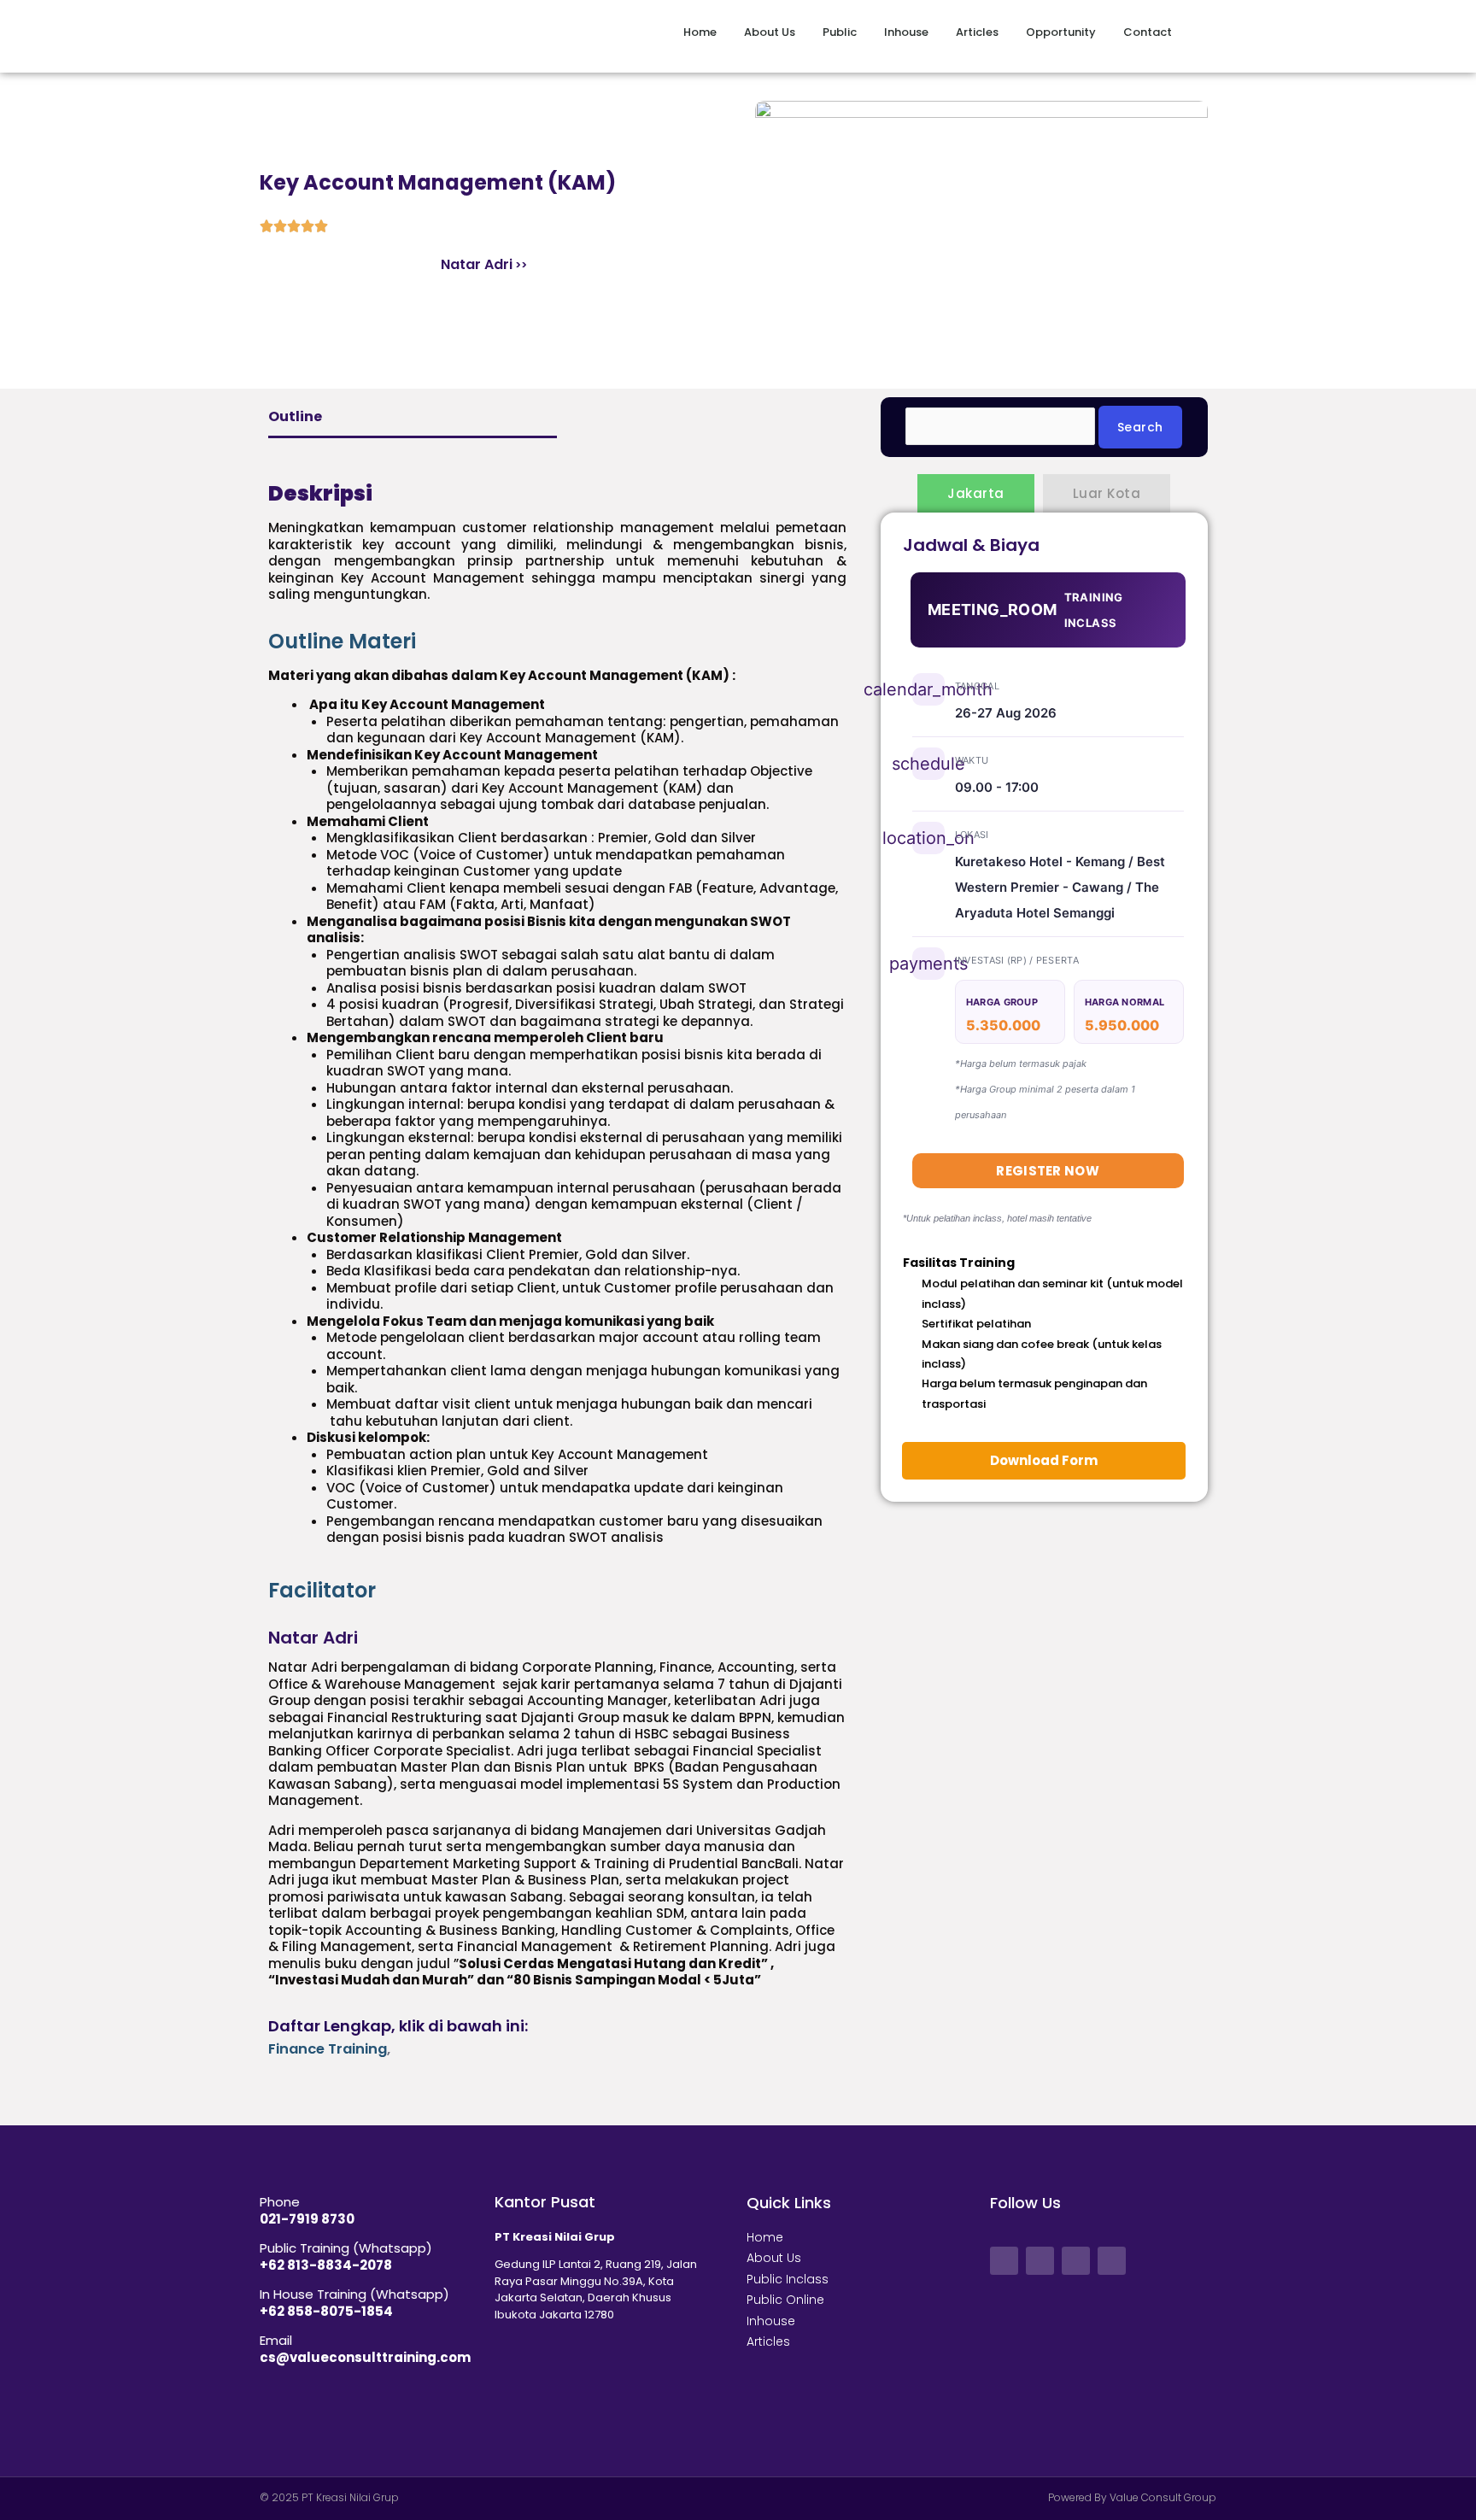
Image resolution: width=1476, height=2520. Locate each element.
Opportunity (1061, 32)
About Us (770, 32)
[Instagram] (1076, 2261)
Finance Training (328, 2049)
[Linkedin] (1112, 2261)
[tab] (557, 642)
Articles (977, 32)
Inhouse (906, 32)
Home (700, 32)
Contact (1148, 32)
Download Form (1044, 1460)
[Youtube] (1040, 2261)
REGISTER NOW (1048, 1171)
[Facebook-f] (1004, 2261)
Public (840, 32)
